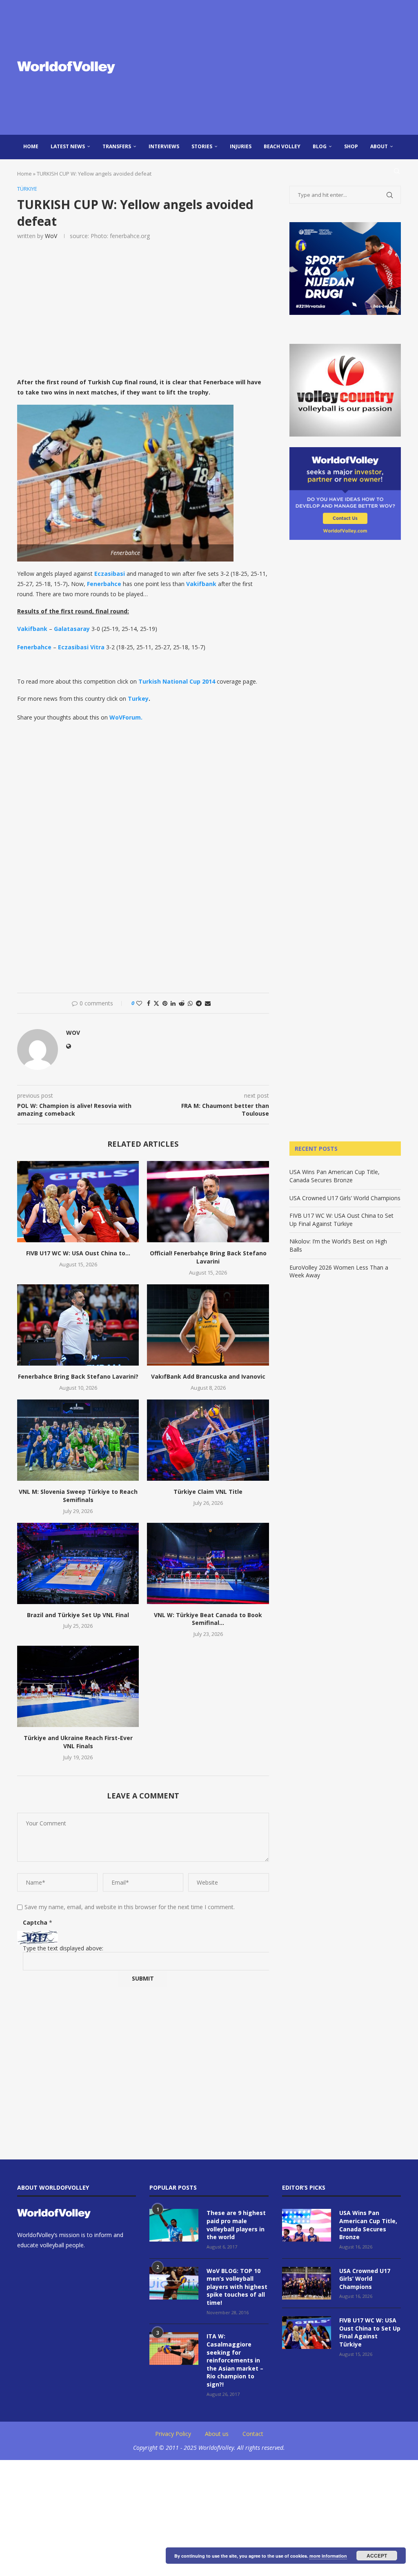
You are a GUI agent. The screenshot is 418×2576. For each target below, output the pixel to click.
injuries (241, 146)
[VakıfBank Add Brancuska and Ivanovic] (208, 1325)
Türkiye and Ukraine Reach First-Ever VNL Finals (78, 1742)
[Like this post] (139, 1003)
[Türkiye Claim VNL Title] (208, 1440)
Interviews (164, 146)
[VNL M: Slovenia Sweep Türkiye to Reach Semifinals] (78, 1440)
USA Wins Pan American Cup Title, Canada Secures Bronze (335, 1176)
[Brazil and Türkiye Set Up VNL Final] (78, 1563)
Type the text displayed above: (63, 1948)
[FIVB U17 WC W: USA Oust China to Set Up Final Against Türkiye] (78, 1202)
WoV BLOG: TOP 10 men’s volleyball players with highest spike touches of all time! (237, 2287)
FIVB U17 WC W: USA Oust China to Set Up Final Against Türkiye (341, 1220)
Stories (202, 146)
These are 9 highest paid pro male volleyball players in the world (236, 2225)
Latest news (68, 146)
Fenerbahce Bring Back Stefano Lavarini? (78, 1376)
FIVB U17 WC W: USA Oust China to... (78, 1253)
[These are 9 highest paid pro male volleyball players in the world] (174, 2225)
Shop (351, 146)
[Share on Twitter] (156, 1003)
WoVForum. (126, 717)
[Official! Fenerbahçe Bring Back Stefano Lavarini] (208, 1202)
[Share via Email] (208, 1003)
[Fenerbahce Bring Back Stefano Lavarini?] (78, 1325)
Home (31, 146)
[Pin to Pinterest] (165, 1003)
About (379, 146)
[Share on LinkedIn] (173, 1003)
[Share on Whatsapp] (190, 1003)
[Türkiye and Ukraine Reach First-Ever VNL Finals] (78, 1686)
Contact (253, 2434)
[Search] (397, 171)
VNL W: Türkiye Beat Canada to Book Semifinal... (208, 1619)
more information (328, 2556)
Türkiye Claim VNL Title (208, 1492)
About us (217, 2434)
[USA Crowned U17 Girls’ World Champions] (307, 2283)
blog (320, 146)
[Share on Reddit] (182, 1003)
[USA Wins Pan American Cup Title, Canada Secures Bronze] (307, 2225)
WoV (51, 236)
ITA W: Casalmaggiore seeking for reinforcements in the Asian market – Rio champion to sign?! (235, 2360)
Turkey (138, 699)
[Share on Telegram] (199, 1003)
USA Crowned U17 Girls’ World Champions (345, 1198)
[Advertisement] (274, 67)
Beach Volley (282, 146)
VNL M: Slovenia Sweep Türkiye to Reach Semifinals (78, 1496)
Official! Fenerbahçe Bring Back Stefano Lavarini (208, 1257)
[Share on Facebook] (149, 1003)
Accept (377, 2556)
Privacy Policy (173, 2434)
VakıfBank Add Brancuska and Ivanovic (208, 1376)
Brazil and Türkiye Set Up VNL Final (78, 1615)
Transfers (117, 146)
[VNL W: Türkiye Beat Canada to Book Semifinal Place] (208, 1563)
